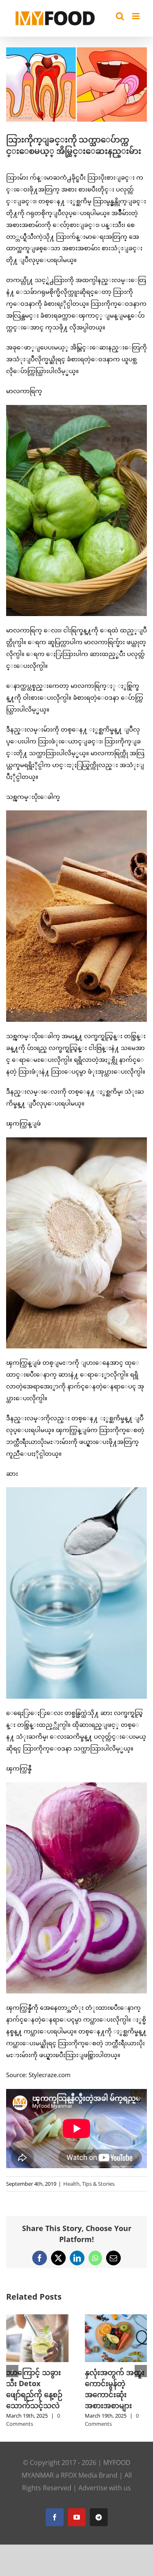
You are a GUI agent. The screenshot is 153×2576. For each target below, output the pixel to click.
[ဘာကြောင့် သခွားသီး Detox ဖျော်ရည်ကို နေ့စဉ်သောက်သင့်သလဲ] (37, 2318)
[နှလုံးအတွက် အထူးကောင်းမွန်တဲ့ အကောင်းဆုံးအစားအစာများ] (116, 2318)
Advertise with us (105, 2488)
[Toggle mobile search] (120, 16)
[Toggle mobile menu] (136, 16)
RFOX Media (79, 2475)
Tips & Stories (98, 2184)
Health (71, 2184)
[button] (12, 2371)
